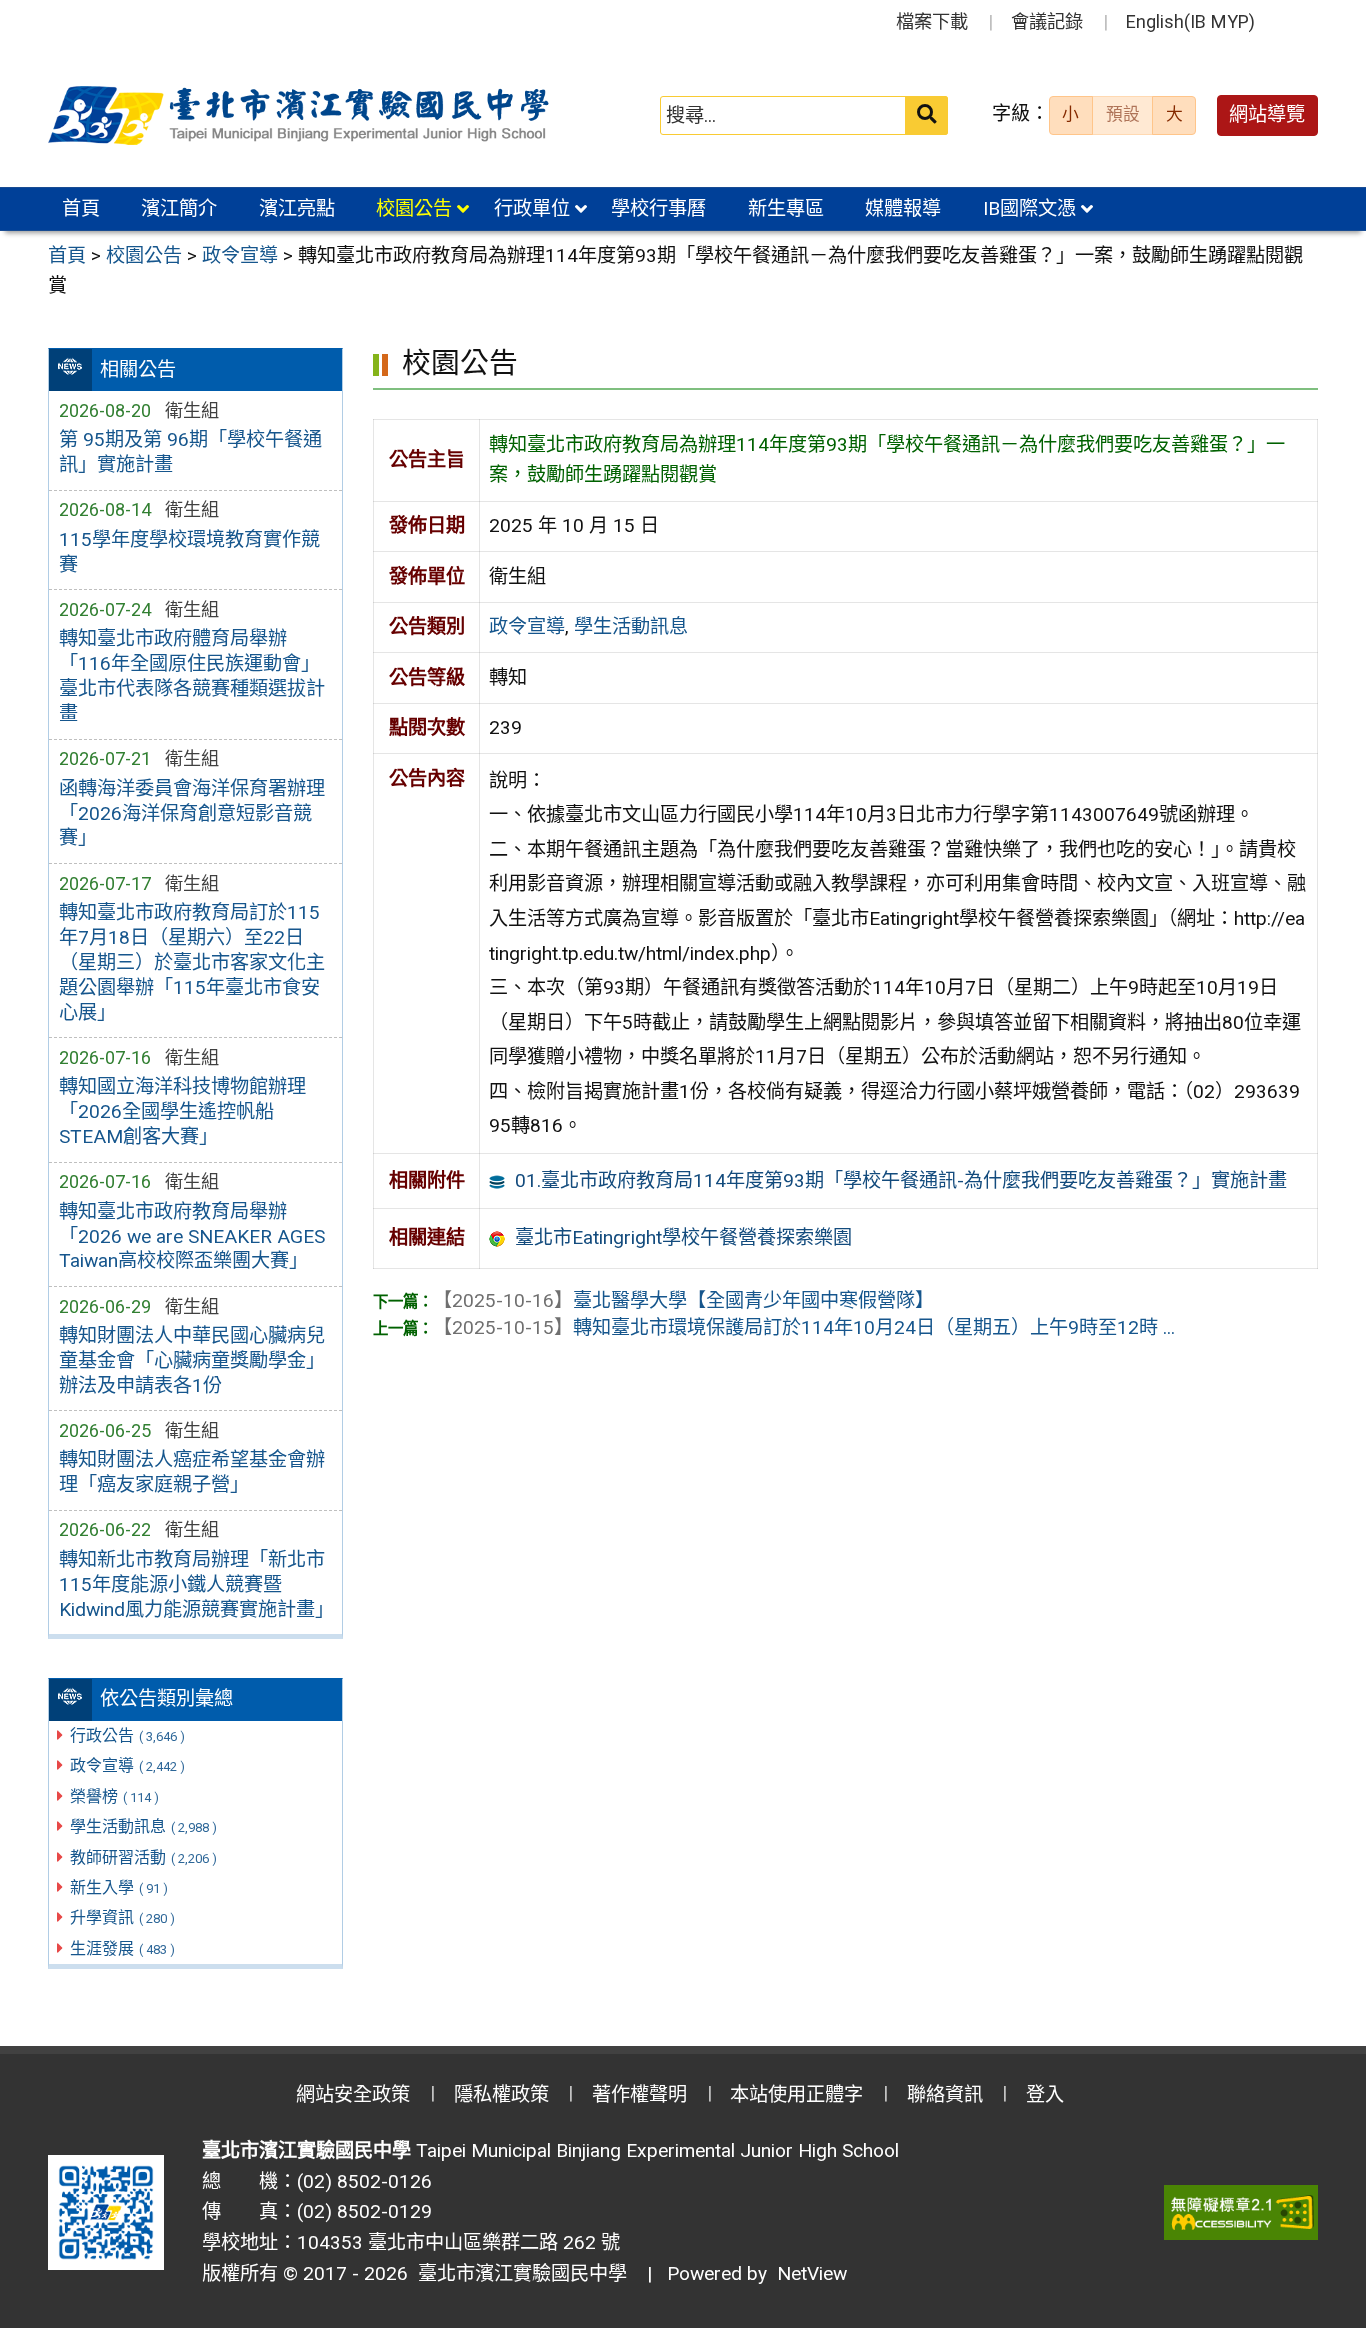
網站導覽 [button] (1267, 114)
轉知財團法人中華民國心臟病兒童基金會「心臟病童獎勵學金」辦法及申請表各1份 (192, 1360)
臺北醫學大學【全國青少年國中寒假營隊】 (683, 1300)
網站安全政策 (353, 2094)
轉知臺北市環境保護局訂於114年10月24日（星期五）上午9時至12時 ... (804, 1327)
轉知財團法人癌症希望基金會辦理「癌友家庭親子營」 (192, 1472)
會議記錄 (1047, 21)
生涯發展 (122, 1948)
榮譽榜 (114, 1796)
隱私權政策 (501, 2094)
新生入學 (119, 1887)
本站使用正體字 (796, 2094)
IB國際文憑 (1029, 208)
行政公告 (127, 1735)
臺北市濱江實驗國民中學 (517, 2273)
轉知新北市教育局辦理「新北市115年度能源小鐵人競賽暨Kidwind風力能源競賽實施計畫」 (195, 1584)
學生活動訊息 (143, 1826)
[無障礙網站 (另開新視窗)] (1241, 2212)
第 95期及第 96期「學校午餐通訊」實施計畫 (190, 452)
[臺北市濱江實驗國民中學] (302, 116)
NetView (812, 2273)
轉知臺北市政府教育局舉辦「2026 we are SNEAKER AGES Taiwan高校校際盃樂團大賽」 (192, 1236)
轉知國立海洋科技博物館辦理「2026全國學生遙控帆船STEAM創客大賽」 (182, 1111)
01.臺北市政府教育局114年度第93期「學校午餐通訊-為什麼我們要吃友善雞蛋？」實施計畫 (901, 1180)
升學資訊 (122, 1917)
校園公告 (414, 208)
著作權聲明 (639, 2094)
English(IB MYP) (1190, 21)
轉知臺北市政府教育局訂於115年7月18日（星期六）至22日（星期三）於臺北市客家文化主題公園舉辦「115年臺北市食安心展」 (192, 962)
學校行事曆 (658, 208)
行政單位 (532, 208)
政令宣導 (127, 1765)
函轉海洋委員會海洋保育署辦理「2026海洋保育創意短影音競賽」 (192, 813)
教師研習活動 (143, 1857)
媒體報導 (903, 208)
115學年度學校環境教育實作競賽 (189, 552)
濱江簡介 (179, 208)
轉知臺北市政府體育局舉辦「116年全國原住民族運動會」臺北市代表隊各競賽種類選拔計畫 (192, 676)
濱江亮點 (297, 208)
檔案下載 (932, 21)
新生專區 (786, 208)
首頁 (81, 208)
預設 (1123, 114)
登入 (1045, 2094)
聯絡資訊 (945, 2094)
